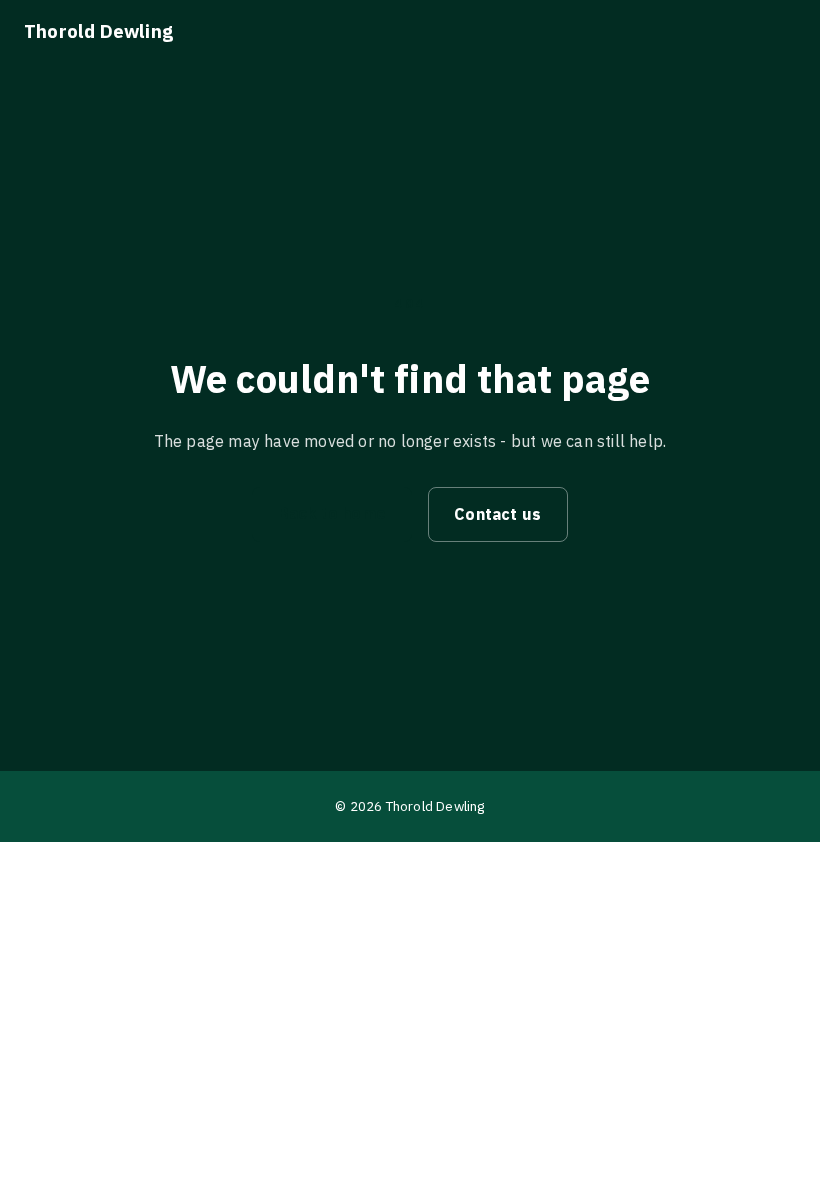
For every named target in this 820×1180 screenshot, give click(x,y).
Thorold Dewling (98, 31)
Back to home (332, 513)
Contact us (497, 514)
